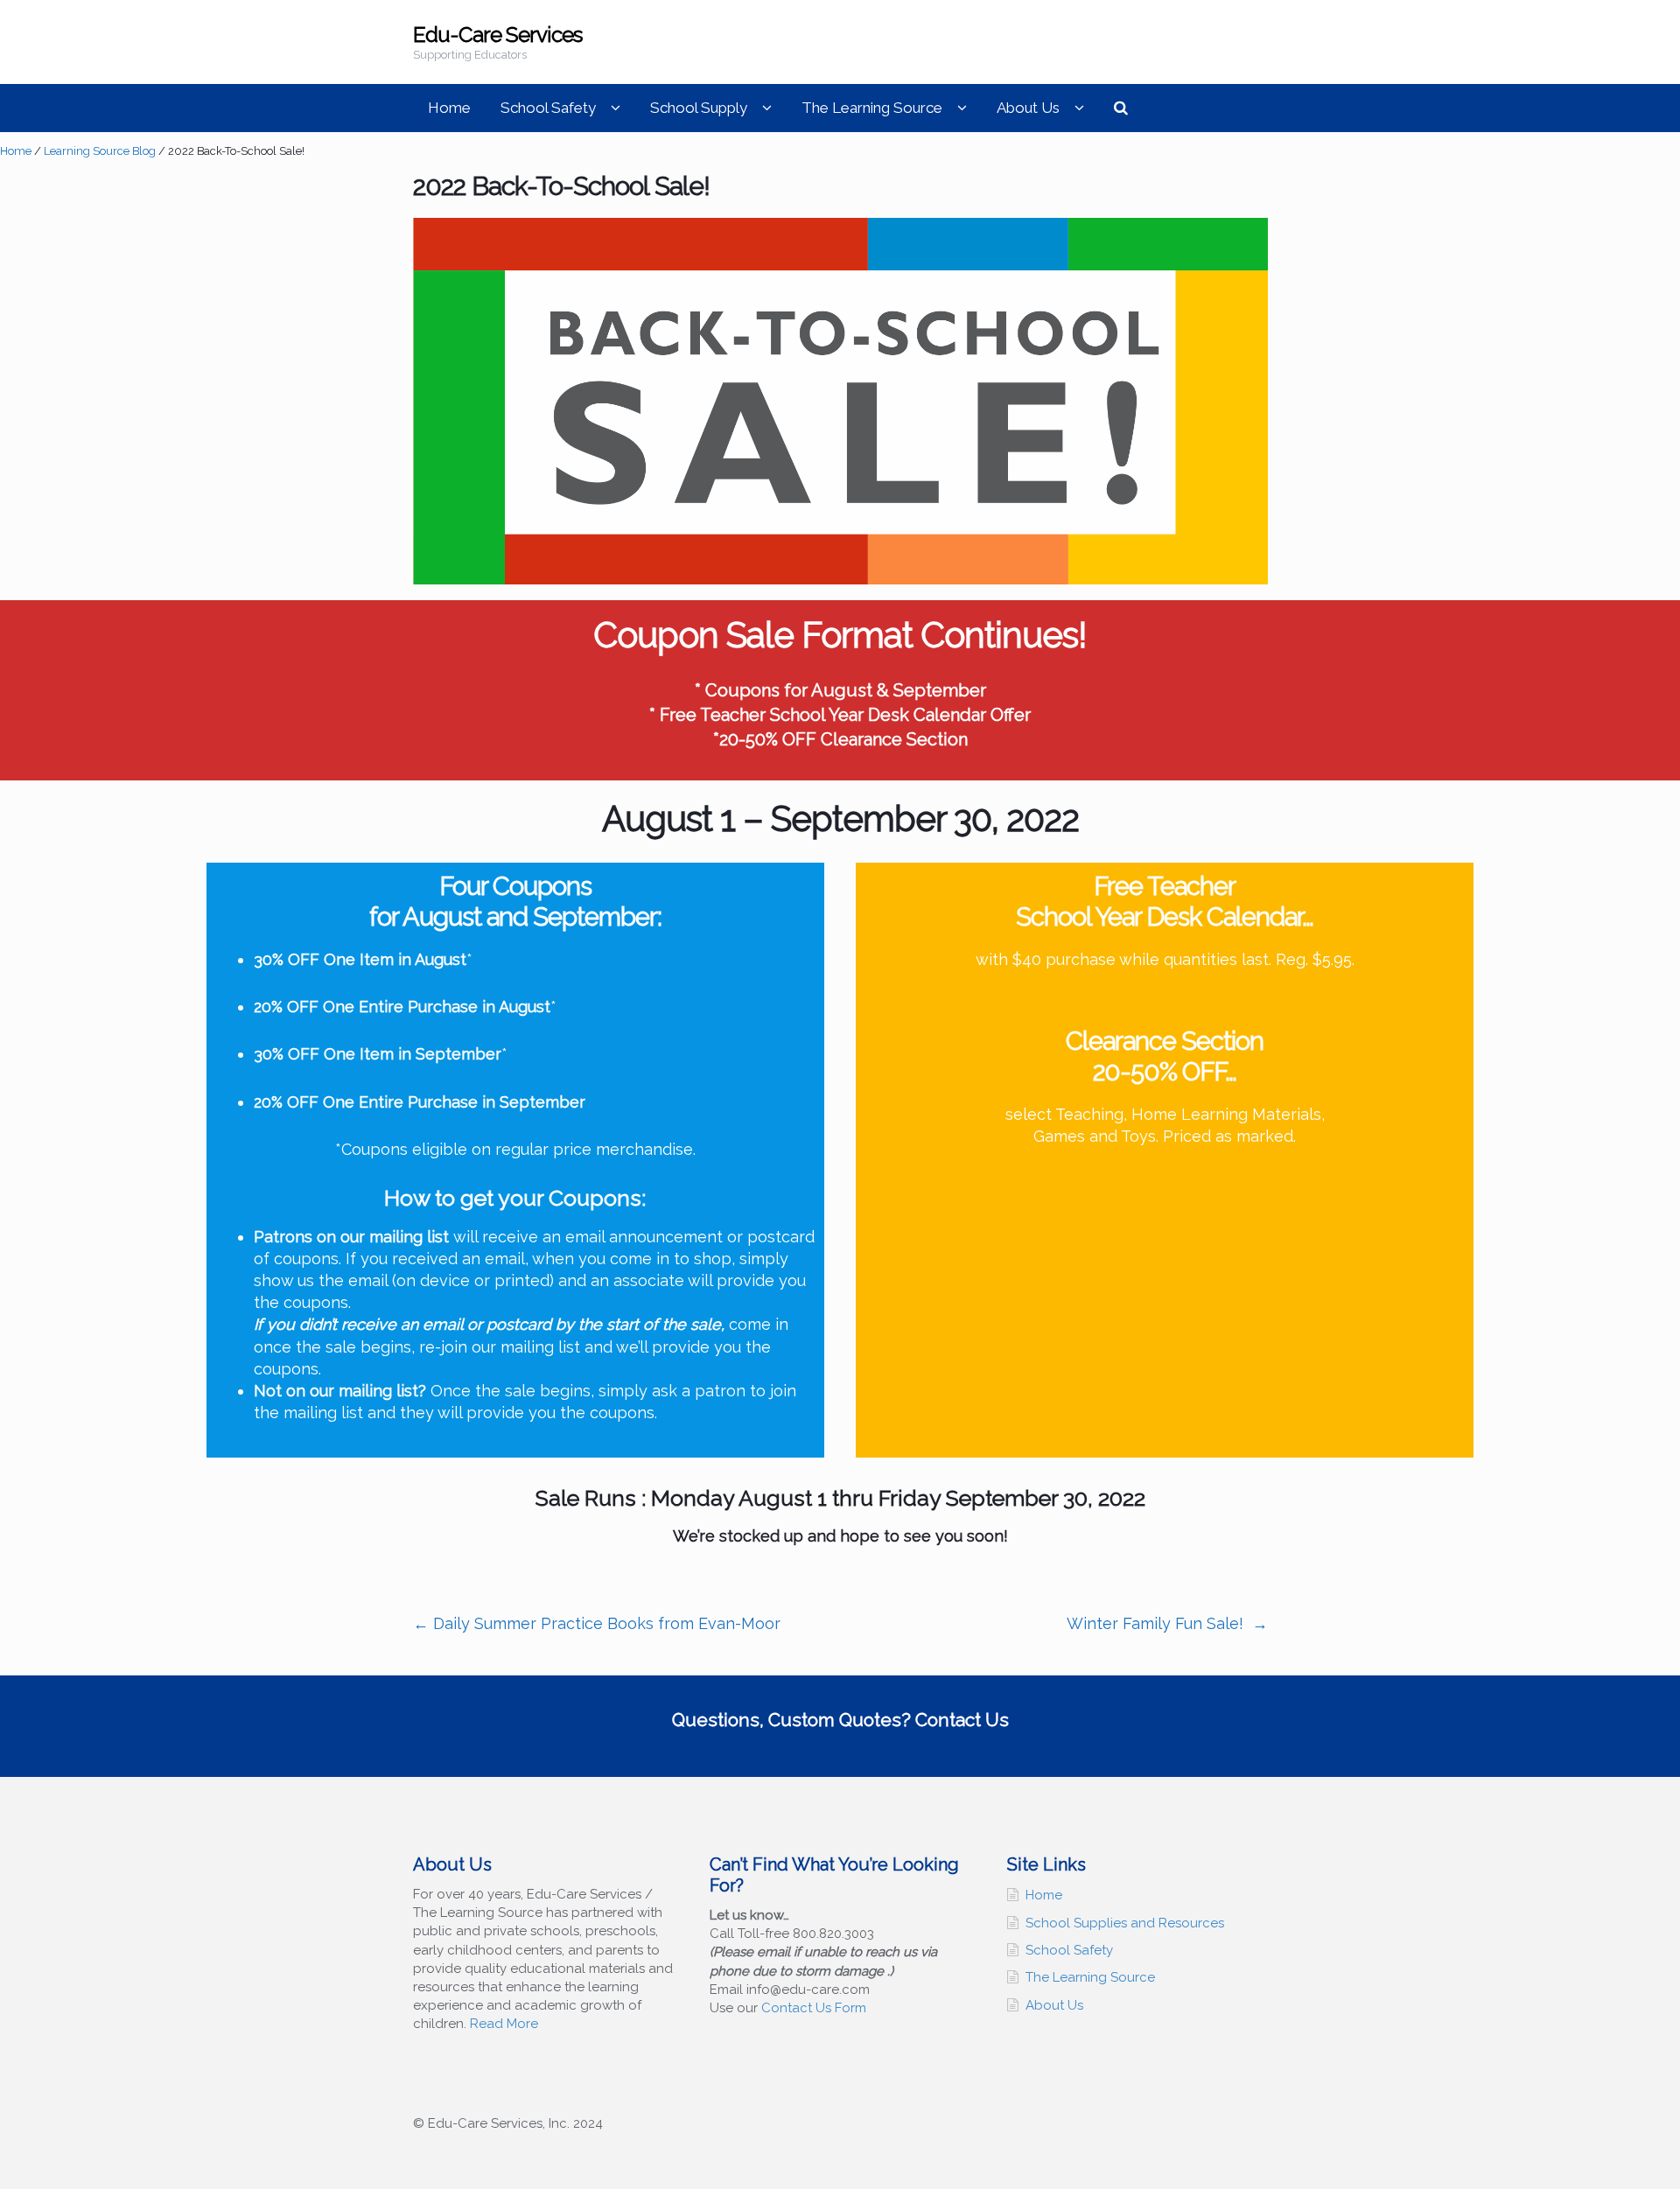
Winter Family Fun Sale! (1167, 1623)
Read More (504, 2024)
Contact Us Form (814, 2008)
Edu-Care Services (498, 35)
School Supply (699, 108)
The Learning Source (872, 108)
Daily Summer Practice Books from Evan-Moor (597, 1623)
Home (449, 108)
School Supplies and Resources (1125, 1923)
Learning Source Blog (100, 151)
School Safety (548, 108)
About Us (1028, 108)
